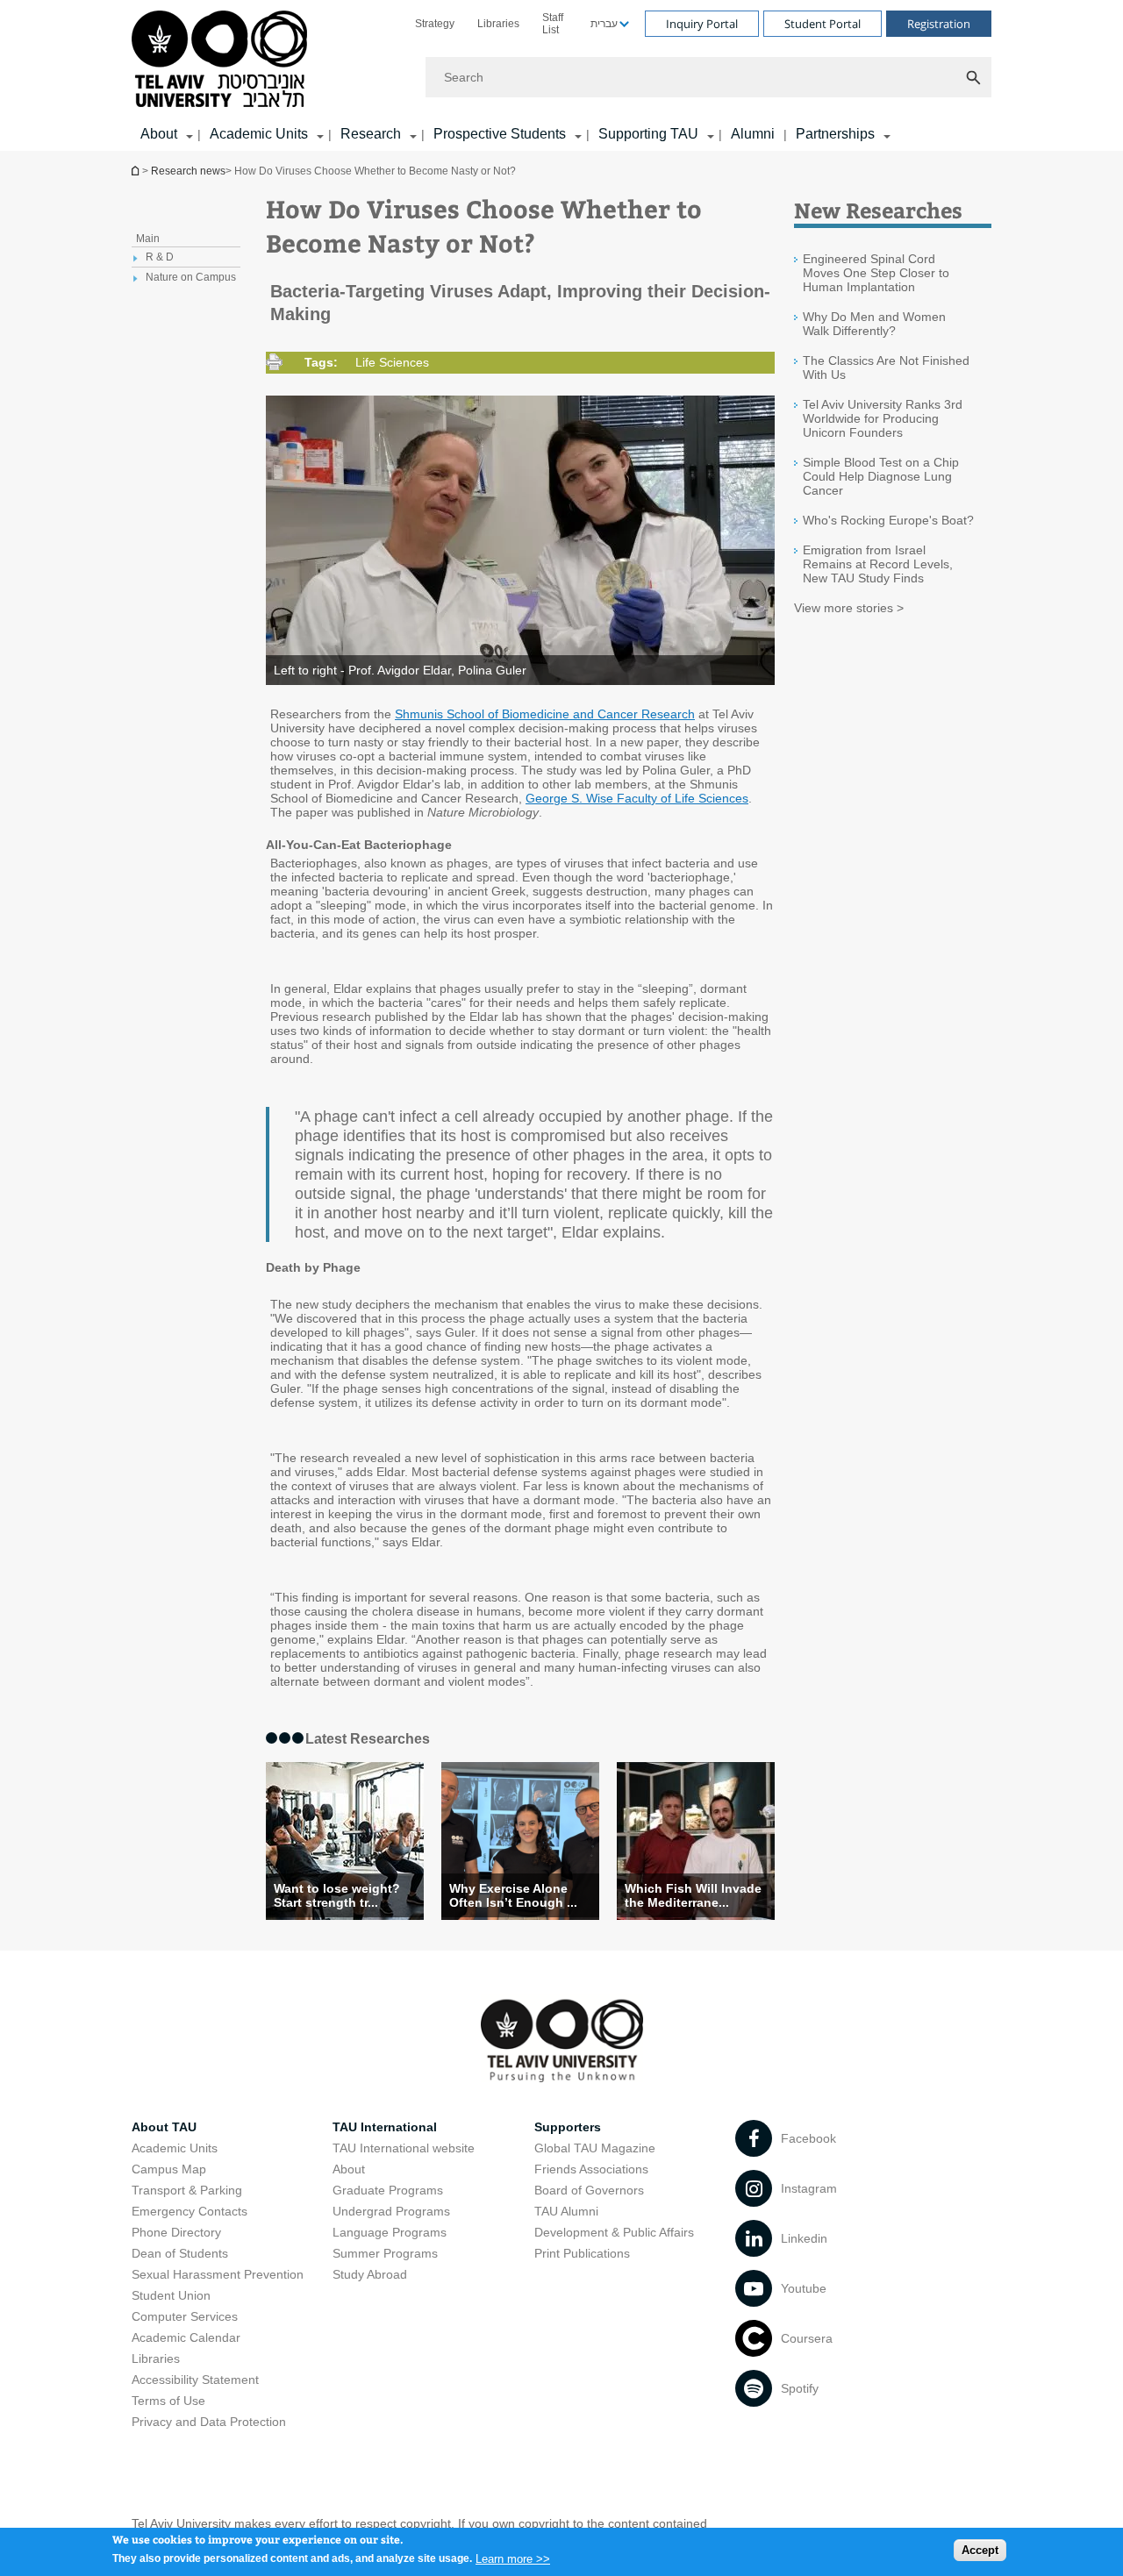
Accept (980, 2550)
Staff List (553, 24)
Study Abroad (370, 2274)
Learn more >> (513, 2558)
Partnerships (835, 134)
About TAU (164, 2127)
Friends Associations (591, 2169)
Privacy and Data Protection (209, 2422)
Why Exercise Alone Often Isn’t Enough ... (513, 1895)
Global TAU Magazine (595, 2148)
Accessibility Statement (195, 2380)
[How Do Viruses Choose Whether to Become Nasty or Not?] (696, 1841)
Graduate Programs (388, 2190)
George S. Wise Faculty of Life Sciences (637, 798)
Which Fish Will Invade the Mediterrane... (693, 1895)
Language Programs (390, 2232)
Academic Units (259, 134)
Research (371, 134)
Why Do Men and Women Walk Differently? (874, 324)
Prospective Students (500, 134)
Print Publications (582, 2253)
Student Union (171, 2295)
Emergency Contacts (190, 2211)
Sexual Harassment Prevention (218, 2274)
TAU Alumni (566, 2211)
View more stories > (849, 608)
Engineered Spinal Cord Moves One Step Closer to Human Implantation (876, 273)
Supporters (568, 2127)
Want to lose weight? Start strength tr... (337, 1895)
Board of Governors (589, 2190)
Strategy (435, 24)
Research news (188, 171)
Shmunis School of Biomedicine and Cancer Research (545, 714)
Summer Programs (385, 2253)
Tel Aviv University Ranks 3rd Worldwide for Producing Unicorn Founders (883, 418)
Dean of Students (180, 2253)
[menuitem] (435, 24)
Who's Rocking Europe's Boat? (888, 520)
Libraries (498, 24)
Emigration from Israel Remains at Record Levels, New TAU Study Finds (878, 564)
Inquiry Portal (702, 24)
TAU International (385, 2127)
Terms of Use (168, 2401)
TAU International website (404, 2148)
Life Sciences (392, 362)
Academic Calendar (186, 2337)
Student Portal (823, 24)
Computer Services (185, 2316)
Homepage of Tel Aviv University (137, 171)
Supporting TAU (648, 134)
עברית (604, 24)
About (349, 2169)
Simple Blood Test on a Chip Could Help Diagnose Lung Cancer (881, 476)
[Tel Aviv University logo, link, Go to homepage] (222, 60)
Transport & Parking (187, 2190)
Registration (939, 24)
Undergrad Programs (391, 2211)
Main (148, 239)
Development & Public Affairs (614, 2232)
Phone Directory (176, 2232)
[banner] (561, 75)
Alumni (753, 134)
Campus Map (169, 2169)
